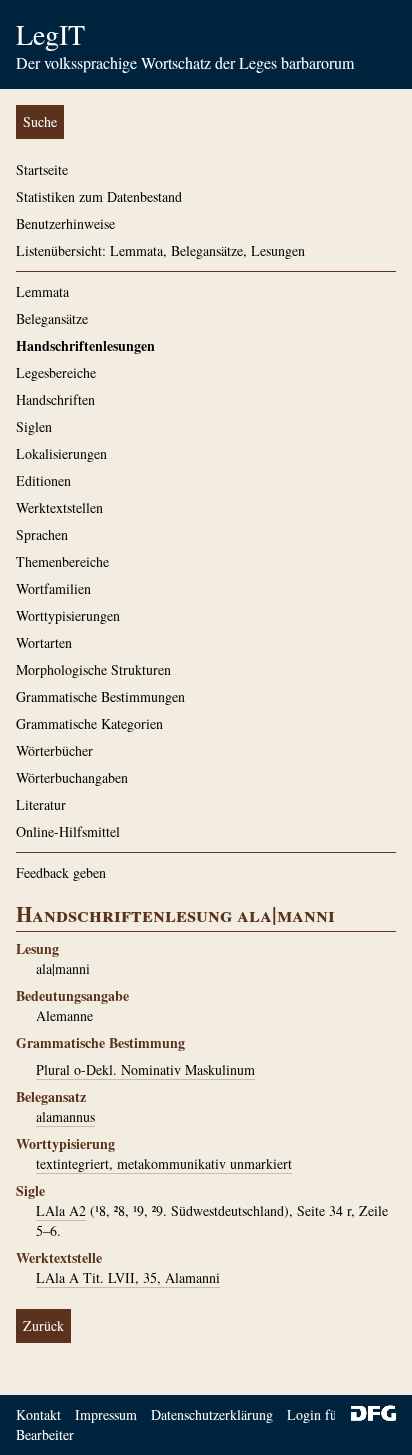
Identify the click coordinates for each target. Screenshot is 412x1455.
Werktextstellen (59, 507)
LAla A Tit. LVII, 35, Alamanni (128, 1277)
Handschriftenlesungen (85, 345)
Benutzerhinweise (65, 223)
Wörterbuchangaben (72, 777)
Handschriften (55, 399)
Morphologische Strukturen (93, 669)
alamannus (65, 1116)
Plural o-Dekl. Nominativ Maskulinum (145, 1069)
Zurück (43, 1325)
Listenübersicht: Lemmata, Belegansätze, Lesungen (160, 250)
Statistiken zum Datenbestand (99, 196)
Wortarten (44, 642)
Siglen (34, 426)
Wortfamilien (53, 588)
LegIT (50, 34)
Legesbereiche (56, 372)
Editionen (43, 480)
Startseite (42, 169)
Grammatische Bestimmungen (100, 696)
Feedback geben (61, 872)
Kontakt (38, 1414)
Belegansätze (52, 318)
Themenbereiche (62, 561)
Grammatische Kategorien (89, 723)
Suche (40, 121)
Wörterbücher (54, 750)
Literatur (41, 804)
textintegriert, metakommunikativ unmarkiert (164, 1163)
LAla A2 (61, 1210)
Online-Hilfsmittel (68, 831)
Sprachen (42, 534)
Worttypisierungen (68, 615)
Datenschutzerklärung (212, 1414)
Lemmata (42, 291)
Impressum (106, 1414)
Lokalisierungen (61, 453)
